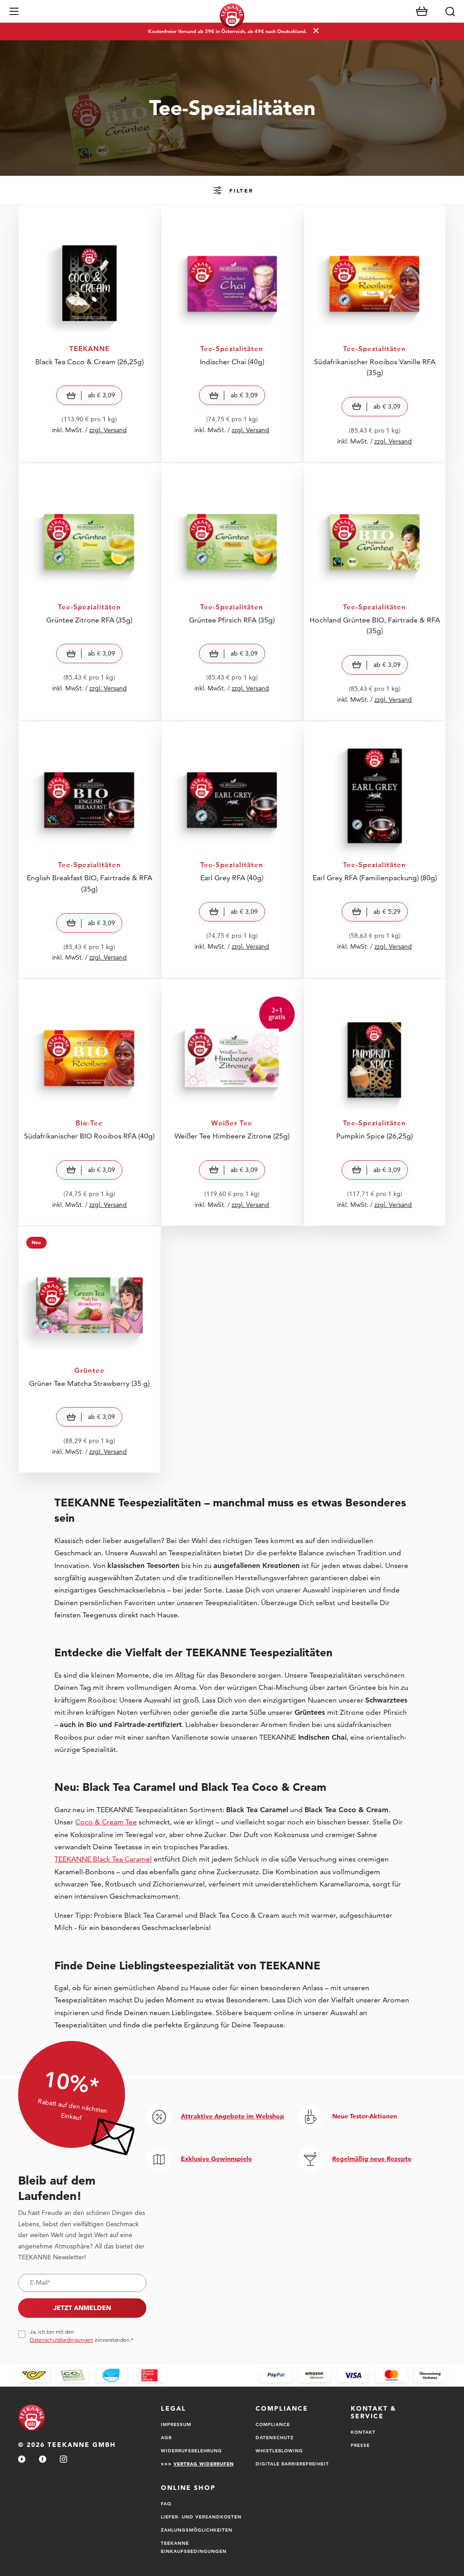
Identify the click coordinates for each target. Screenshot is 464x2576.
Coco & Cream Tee (106, 1822)
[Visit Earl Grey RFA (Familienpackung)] (375, 850)
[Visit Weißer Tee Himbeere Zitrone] (232, 1102)
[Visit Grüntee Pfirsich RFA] (232, 592)
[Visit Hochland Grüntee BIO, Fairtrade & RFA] (375, 592)
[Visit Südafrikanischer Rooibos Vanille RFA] (375, 334)
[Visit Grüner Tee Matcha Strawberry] (89, 1350)
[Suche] (450, 11)
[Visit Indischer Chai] (232, 334)
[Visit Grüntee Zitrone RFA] (89, 592)
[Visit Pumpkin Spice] (375, 1102)
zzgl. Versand (108, 430)
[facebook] (43, 2460)
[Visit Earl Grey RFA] (232, 850)
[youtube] (22, 2460)
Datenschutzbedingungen (62, 2340)
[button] (14, 11)
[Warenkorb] (422, 11)
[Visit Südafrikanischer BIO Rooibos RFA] (89, 1102)
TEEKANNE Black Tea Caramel (103, 1859)
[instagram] (63, 2460)
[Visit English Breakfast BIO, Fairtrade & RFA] (89, 850)
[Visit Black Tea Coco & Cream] (89, 334)
